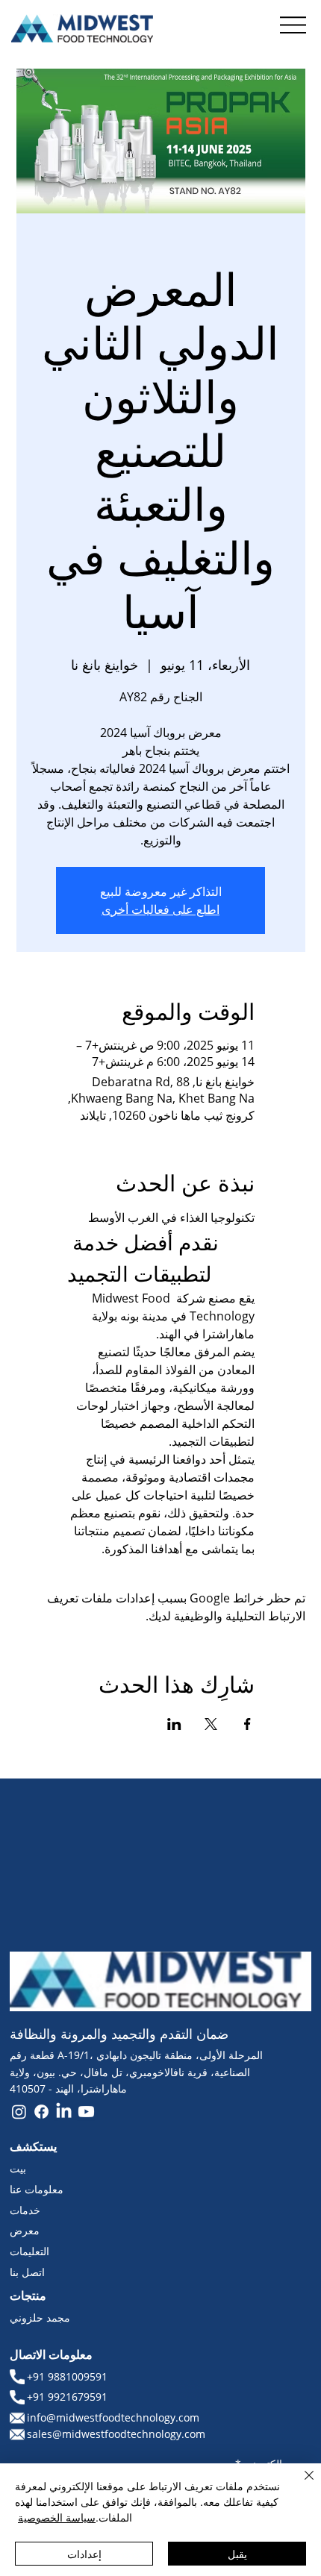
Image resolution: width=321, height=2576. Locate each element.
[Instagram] (19, 2112)
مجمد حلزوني (40, 2318)
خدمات (25, 2210)
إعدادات (84, 2554)
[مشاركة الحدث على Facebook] (247, 1724)
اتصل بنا (27, 2272)
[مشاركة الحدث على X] (211, 1724)
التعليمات (29, 2251)
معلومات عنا (37, 2189)
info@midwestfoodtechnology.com (113, 2417)
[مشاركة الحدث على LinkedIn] (174, 1724)
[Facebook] (41, 2112)
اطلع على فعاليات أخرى (160, 909)
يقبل (237, 2554)
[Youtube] (86, 2112)
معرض (25, 2230)
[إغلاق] (300, 2484)
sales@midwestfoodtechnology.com (116, 2434)
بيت (18, 2168)
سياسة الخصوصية (57, 2517)
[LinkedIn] (64, 2112)
